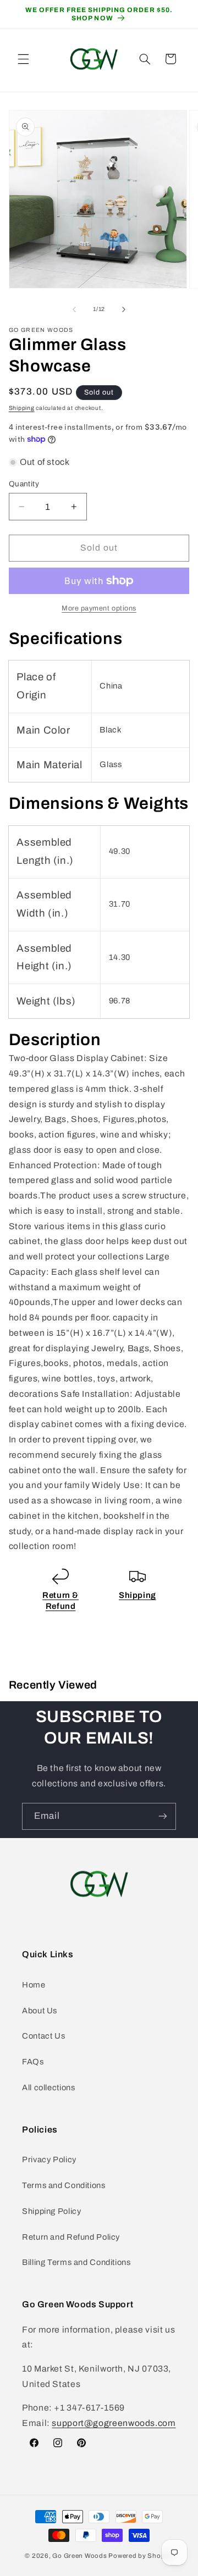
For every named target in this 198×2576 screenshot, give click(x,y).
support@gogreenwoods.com (114, 2423)
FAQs (33, 2062)
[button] (23, 59)
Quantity (24, 484)
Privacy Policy (49, 2159)
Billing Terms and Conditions (76, 2262)
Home (34, 1985)
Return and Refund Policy (71, 2237)
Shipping (22, 408)
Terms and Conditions (64, 2185)
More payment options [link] (99, 608)
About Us (40, 2011)
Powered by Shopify (141, 2556)
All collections (48, 2088)
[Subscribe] (163, 1816)
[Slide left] (74, 309)
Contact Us (43, 2036)
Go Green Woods (80, 2556)
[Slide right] (124, 309)
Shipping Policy (51, 2211)
